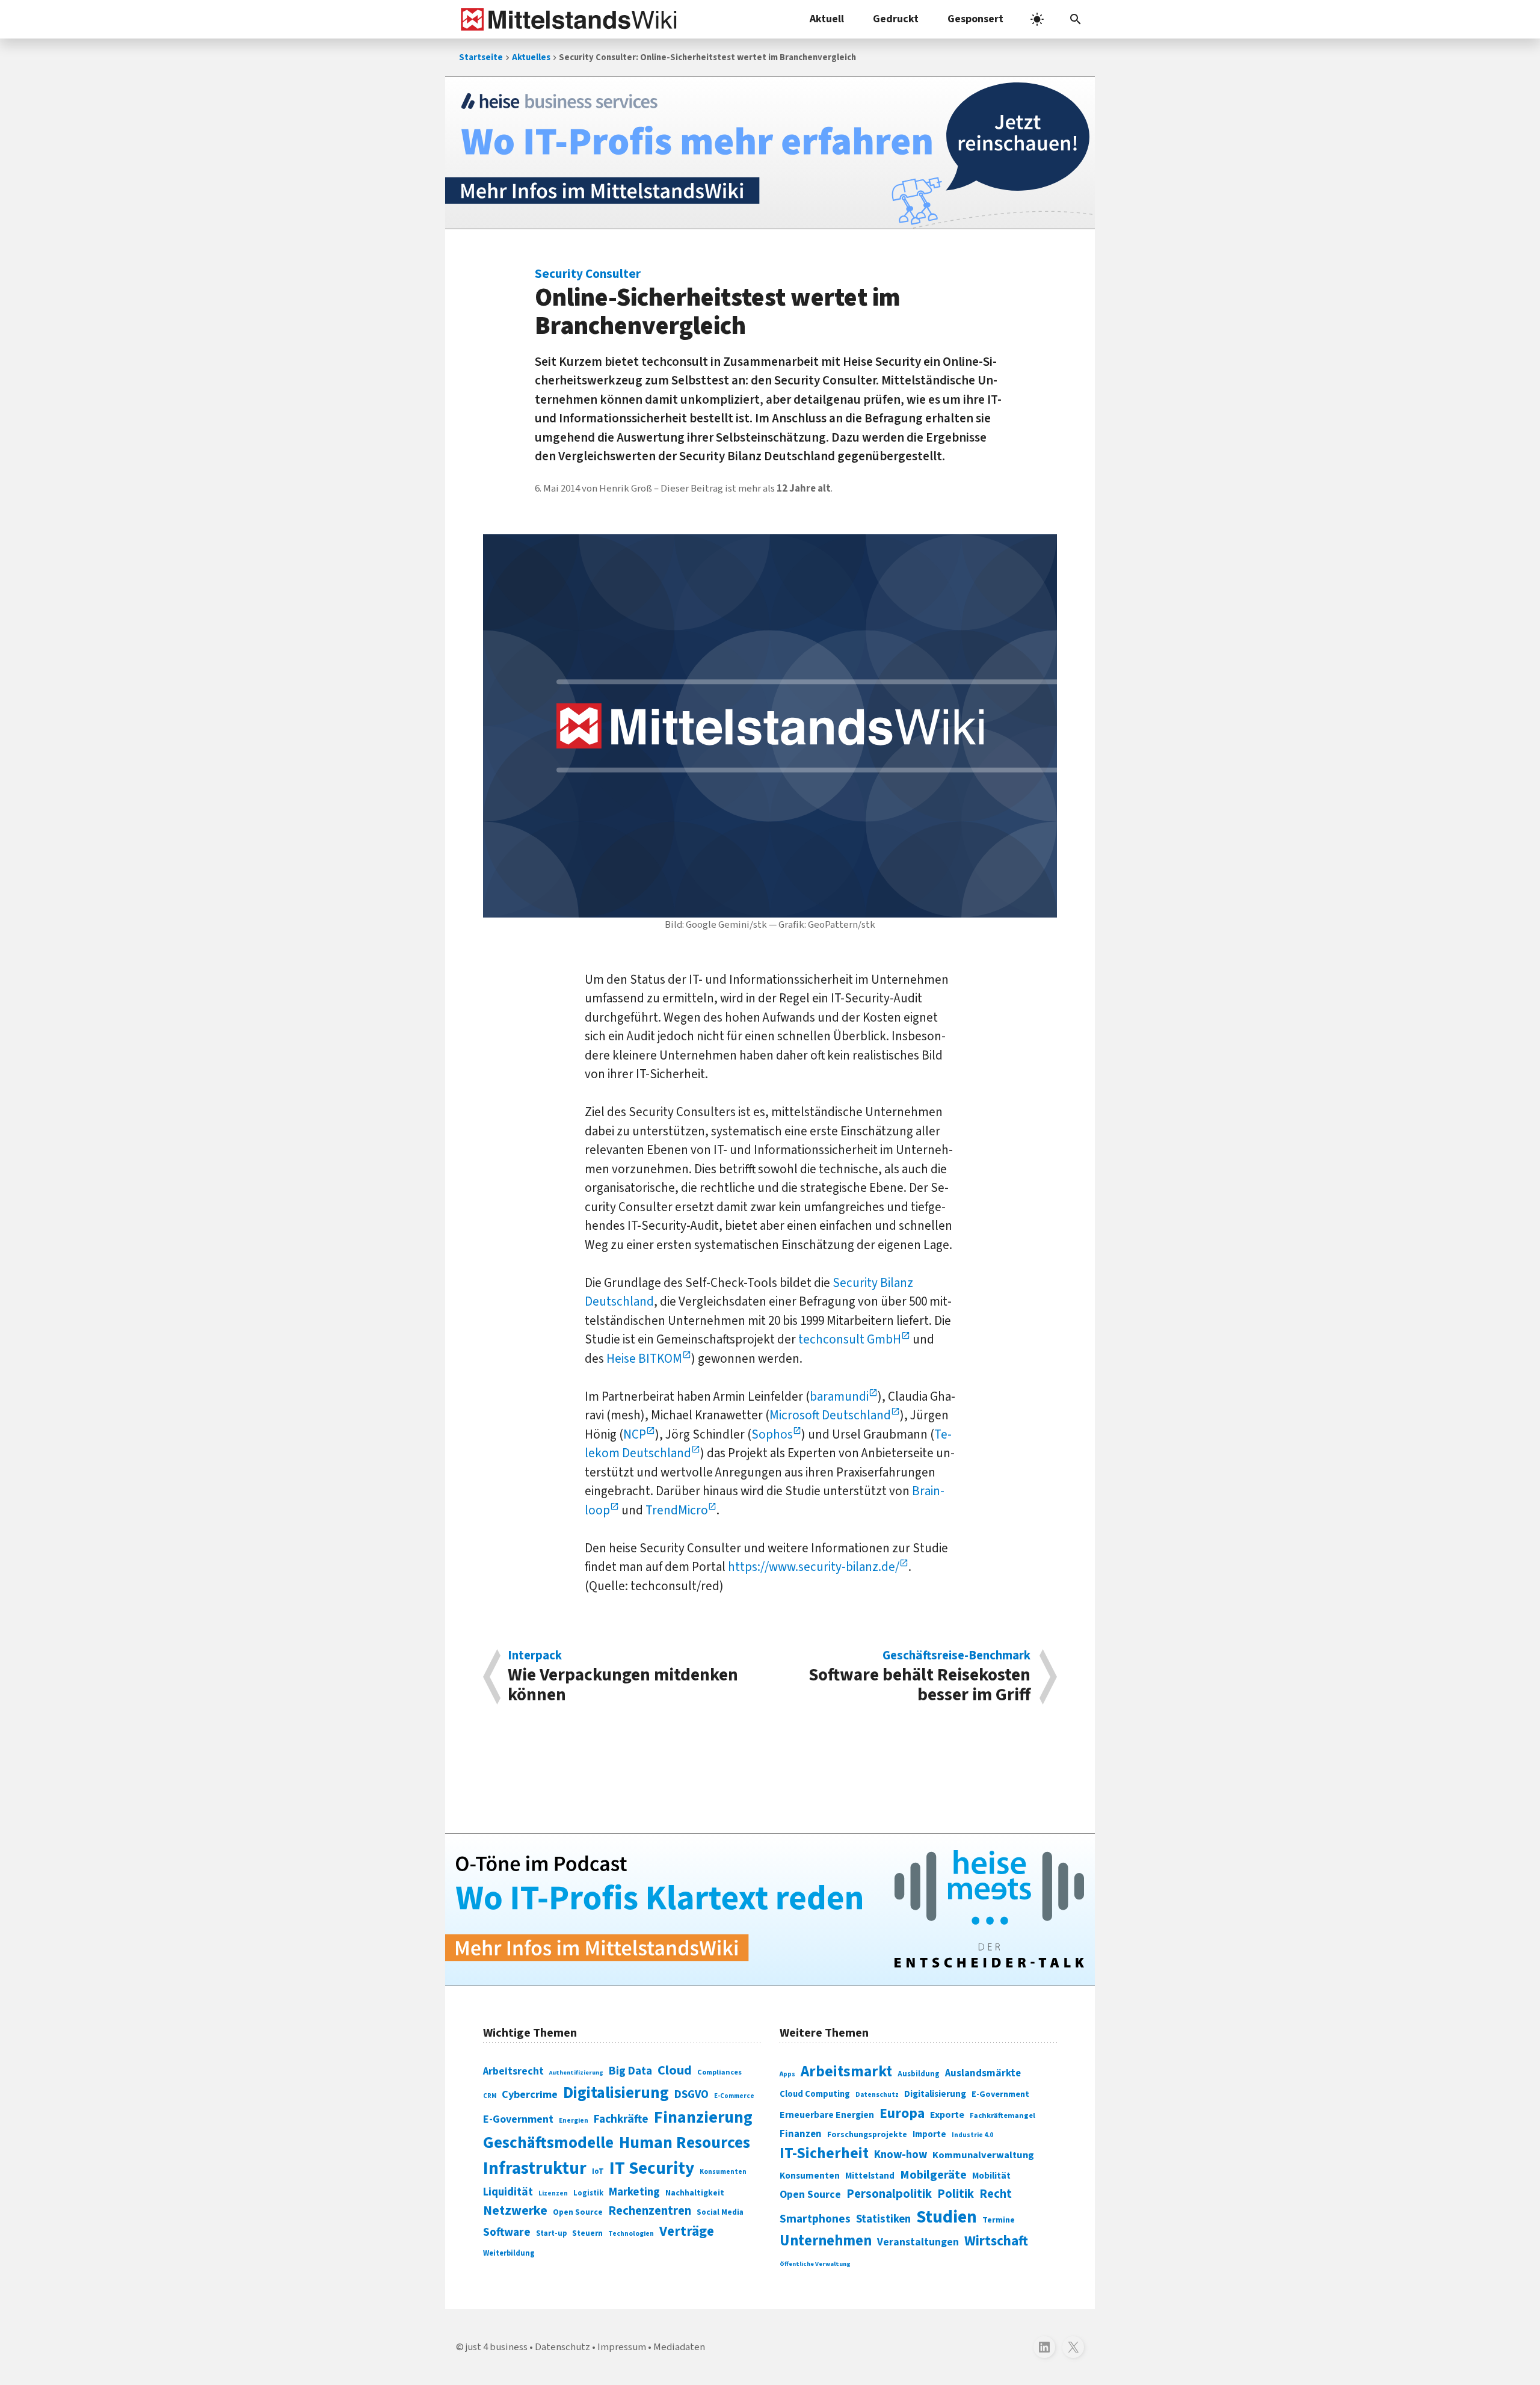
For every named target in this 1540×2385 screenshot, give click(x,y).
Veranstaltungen (918, 2242)
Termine (999, 2220)
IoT (598, 2171)
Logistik (588, 2193)
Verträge (687, 2231)
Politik (956, 2194)
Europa (902, 2113)
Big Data (630, 2071)
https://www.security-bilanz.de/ (814, 1567)
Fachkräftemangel (1003, 2115)
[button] (1076, 19)
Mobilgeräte (933, 2175)
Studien (947, 2217)
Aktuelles (531, 57)
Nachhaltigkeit (695, 2193)
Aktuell (827, 19)
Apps (787, 2074)
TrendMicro (677, 1510)
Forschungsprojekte (867, 2135)
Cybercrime (530, 2094)
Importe (929, 2134)
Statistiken (883, 2219)
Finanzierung (703, 2117)
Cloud (675, 2070)
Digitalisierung (616, 2093)
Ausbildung (919, 2074)
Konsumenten (723, 2172)
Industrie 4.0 (972, 2135)
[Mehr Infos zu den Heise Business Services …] (770, 153)
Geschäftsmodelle (548, 2143)
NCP (635, 1434)
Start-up (551, 2233)
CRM (490, 2096)
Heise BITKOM (644, 1359)
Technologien (631, 2234)
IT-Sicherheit (824, 2153)
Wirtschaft (996, 2241)
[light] (1037, 19)
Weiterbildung (509, 2253)
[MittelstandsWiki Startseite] (566, 19)
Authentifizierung (576, 2072)
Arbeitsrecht (513, 2071)
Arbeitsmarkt (846, 2072)
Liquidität (508, 2192)
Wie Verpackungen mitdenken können (623, 1677)
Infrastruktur (535, 2168)
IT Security (652, 2168)
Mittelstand (870, 2176)
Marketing (634, 2192)
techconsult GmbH (850, 1339)
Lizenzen (553, 2193)
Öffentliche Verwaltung (815, 2264)
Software (507, 2232)
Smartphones (815, 2219)
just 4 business (497, 2347)
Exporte (947, 2115)
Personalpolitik (889, 2194)
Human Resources (685, 2143)
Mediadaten (679, 2347)
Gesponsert (975, 19)
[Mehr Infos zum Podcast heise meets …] (770, 1910)
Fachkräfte (621, 2119)
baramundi (839, 1396)
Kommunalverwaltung (983, 2155)
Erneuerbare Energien (827, 2115)
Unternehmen (826, 2241)
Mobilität (991, 2176)
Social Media (720, 2212)
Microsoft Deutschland (830, 1415)
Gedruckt (896, 19)
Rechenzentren (650, 2211)
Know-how (901, 2155)
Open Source (578, 2212)
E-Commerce (734, 2096)
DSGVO (691, 2095)
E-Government (518, 2119)
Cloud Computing (815, 2094)
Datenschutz (877, 2095)
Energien (574, 2121)
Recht (996, 2194)
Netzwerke (515, 2211)
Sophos (772, 1434)
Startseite (481, 57)
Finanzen (801, 2134)
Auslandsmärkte (983, 2073)
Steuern (587, 2233)
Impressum (622, 2347)
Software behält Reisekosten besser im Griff (919, 1677)
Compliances (719, 2072)
